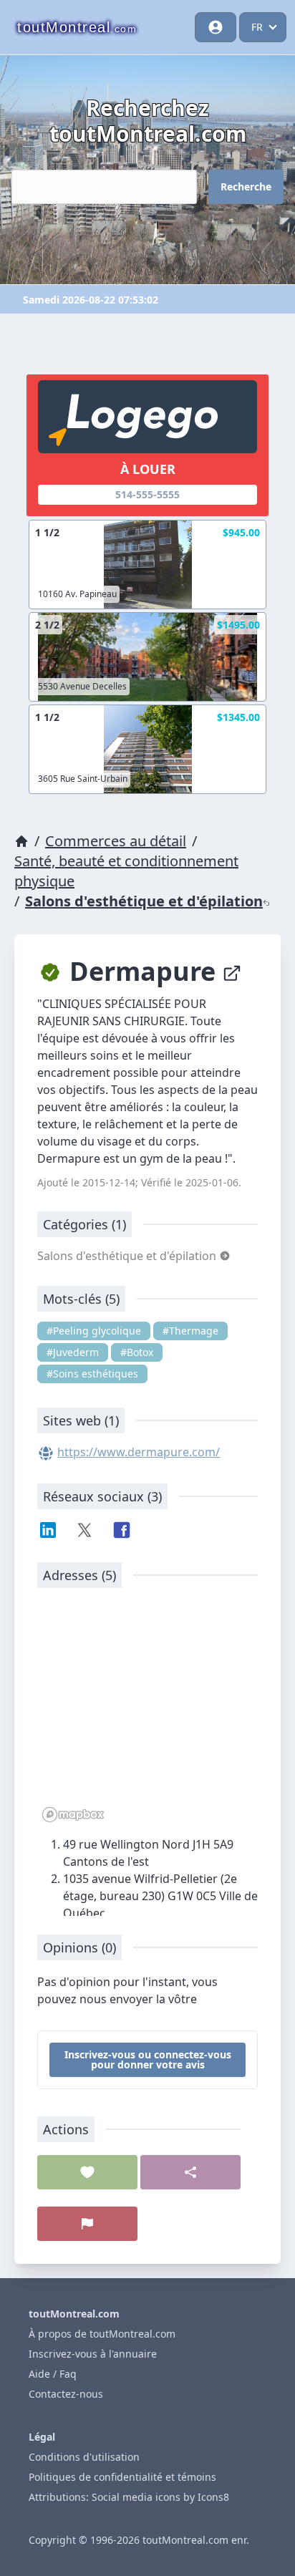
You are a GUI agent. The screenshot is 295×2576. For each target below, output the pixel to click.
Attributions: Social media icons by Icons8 (129, 2497)
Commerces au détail (116, 841)
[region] (147, 1713)
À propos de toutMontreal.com (102, 2334)
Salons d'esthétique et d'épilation (144, 901)
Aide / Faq (53, 2374)
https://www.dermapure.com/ (139, 1452)
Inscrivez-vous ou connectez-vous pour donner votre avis (148, 2059)
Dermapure (142, 971)
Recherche (246, 187)
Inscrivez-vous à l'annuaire (93, 2354)
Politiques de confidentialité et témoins (122, 2477)
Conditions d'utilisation (84, 2457)
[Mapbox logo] (73, 1815)
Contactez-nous (66, 2394)
